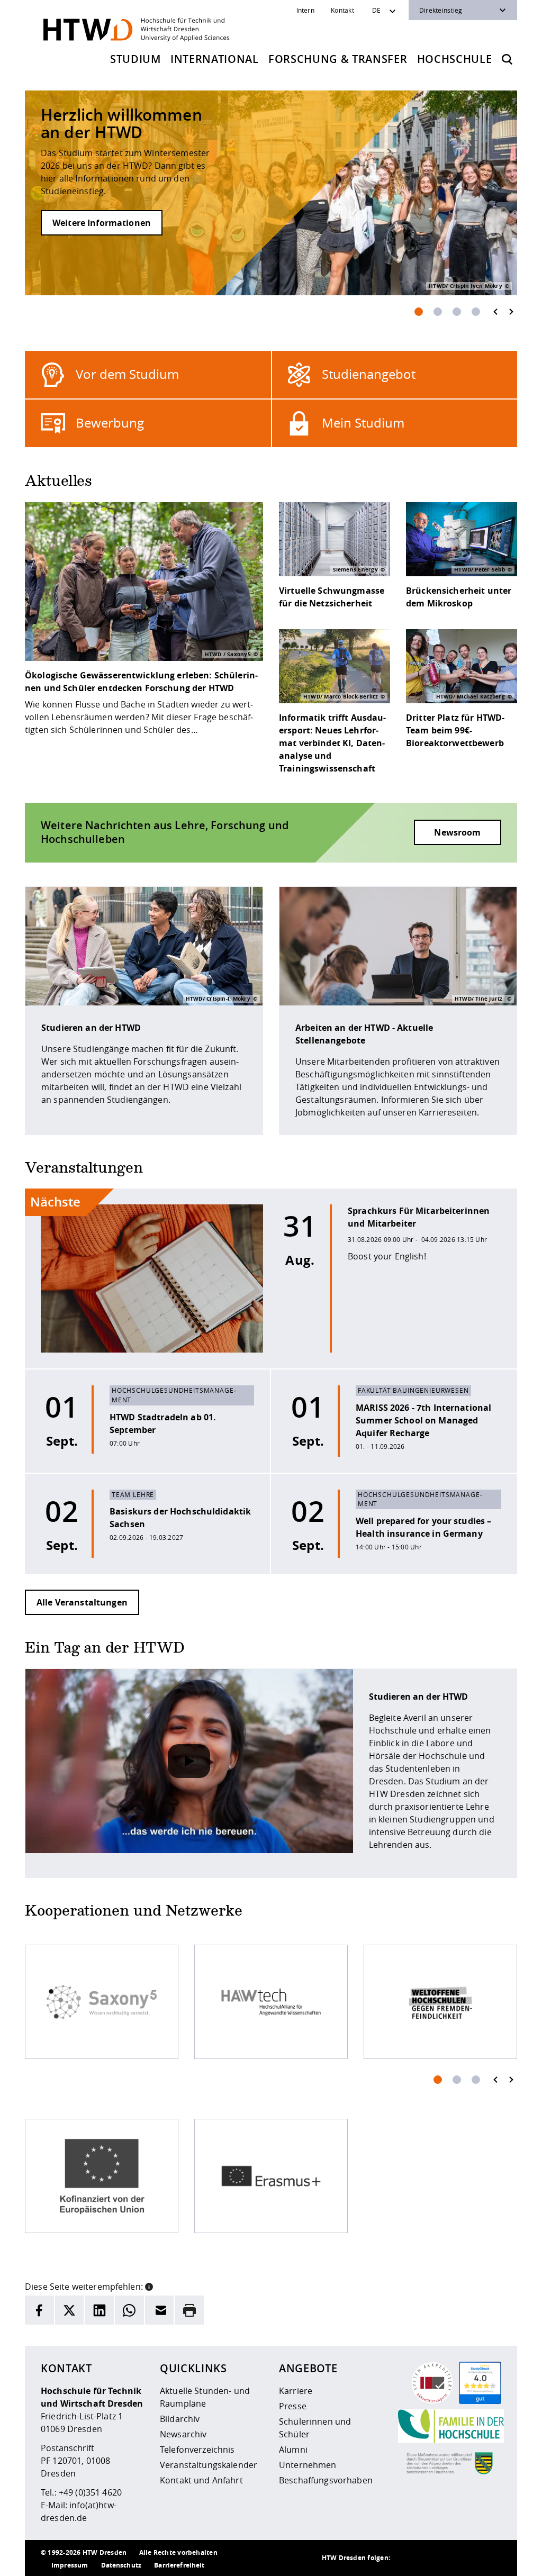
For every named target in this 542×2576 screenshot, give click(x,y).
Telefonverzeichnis (197, 2450)
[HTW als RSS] (406, 2558)
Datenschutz (121, 2565)
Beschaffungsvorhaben (326, 2480)
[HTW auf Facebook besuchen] (469, 2558)
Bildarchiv (180, 2419)
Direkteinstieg (441, 10)
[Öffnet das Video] (189, 1761)
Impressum (70, 2565)
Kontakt (342, 10)
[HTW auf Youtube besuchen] (491, 2558)
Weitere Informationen (102, 223)
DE (376, 10)
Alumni (293, 2450)
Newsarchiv (183, 2434)
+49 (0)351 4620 (90, 2492)
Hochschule (455, 59)
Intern (305, 10)
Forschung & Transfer (338, 59)
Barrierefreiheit (179, 2565)
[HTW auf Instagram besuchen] (427, 2558)
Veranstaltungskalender (209, 2465)
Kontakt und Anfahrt (201, 2480)
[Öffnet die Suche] (507, 59)
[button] (149, 2285)
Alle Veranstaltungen (82, 1602)
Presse (293, 2406)
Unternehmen (308, 2465)
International (215, 59)
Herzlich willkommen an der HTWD (121, 124)
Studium (135, 59)
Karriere (296, 2391)
